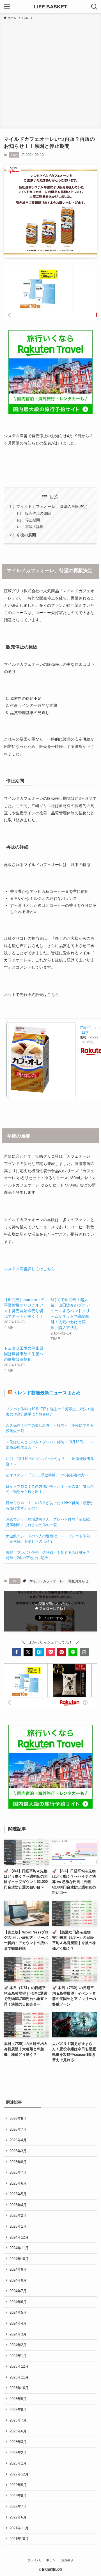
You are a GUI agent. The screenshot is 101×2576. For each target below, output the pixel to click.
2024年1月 (18, 2356)
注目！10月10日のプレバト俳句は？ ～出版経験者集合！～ (50, 1461)
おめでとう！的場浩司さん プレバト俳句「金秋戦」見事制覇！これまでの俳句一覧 (50, 1522)
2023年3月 (18, 2442)
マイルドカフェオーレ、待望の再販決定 (52, 506)
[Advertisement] (50, 73)
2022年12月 (19, 2474)
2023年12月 (19, 2366)
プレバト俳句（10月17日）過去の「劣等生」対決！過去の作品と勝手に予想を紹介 (50, 1412)
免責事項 (67, 2560)
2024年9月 (18, 2269)
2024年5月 (18, 2312)
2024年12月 (19, 2237)
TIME (14, 155)
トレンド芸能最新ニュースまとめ (47, 1393)
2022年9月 (18, 2485)
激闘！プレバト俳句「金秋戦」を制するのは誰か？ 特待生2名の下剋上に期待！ (50, 1555)
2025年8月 (18, 2162)
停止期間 (33, 520)
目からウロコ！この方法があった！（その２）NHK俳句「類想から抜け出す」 (50, 1489)
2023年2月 (18, 2453)
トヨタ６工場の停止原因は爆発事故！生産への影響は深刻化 (24, 1354)
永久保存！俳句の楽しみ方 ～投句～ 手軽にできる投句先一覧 (50, 1428)
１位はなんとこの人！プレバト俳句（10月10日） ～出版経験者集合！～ (50, 1445)
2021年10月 (19, 2539)
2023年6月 (18, 2431)
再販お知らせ (78, 1581)
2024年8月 (18, 2280)
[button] (17, 1652)
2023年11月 (19, 2377)
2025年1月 (18, 2226)
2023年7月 (18, 2420)
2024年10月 (19, 2259)
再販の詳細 (34, 527)
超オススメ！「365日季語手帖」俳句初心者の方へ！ (49, 1475)
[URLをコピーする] (84, 1652)
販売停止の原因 (38, 513)
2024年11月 (19, 2248)
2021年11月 (19, 2528)
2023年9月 (18, 2399)
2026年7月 (18, 2129)
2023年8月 (18, 2410)
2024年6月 (18, 2302)
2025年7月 (18, 2172)
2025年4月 (18, 2205)
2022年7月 (18, 2507)
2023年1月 (18, 2463)
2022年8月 (18, 2496)
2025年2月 (18, 2215)
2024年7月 (18, 2291)
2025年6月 (18, 2183)
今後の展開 (26, 535)
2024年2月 (18, 2345)
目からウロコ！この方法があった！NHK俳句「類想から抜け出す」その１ (50, 1505)
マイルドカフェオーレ (46, 1581)
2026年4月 (18, 2140)
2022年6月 (18, 2517)
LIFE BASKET (50, 7)
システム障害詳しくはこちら (29, 1269)
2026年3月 (18, 2151)
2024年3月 (18, 2334)
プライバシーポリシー (43, 2560)
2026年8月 (18, 2119)
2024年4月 (18, 2323)
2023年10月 (19, 2388)
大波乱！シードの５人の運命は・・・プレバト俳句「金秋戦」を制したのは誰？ (48, 1539)
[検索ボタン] (94, 7)
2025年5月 (18, 2194)
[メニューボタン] (7, 7)
